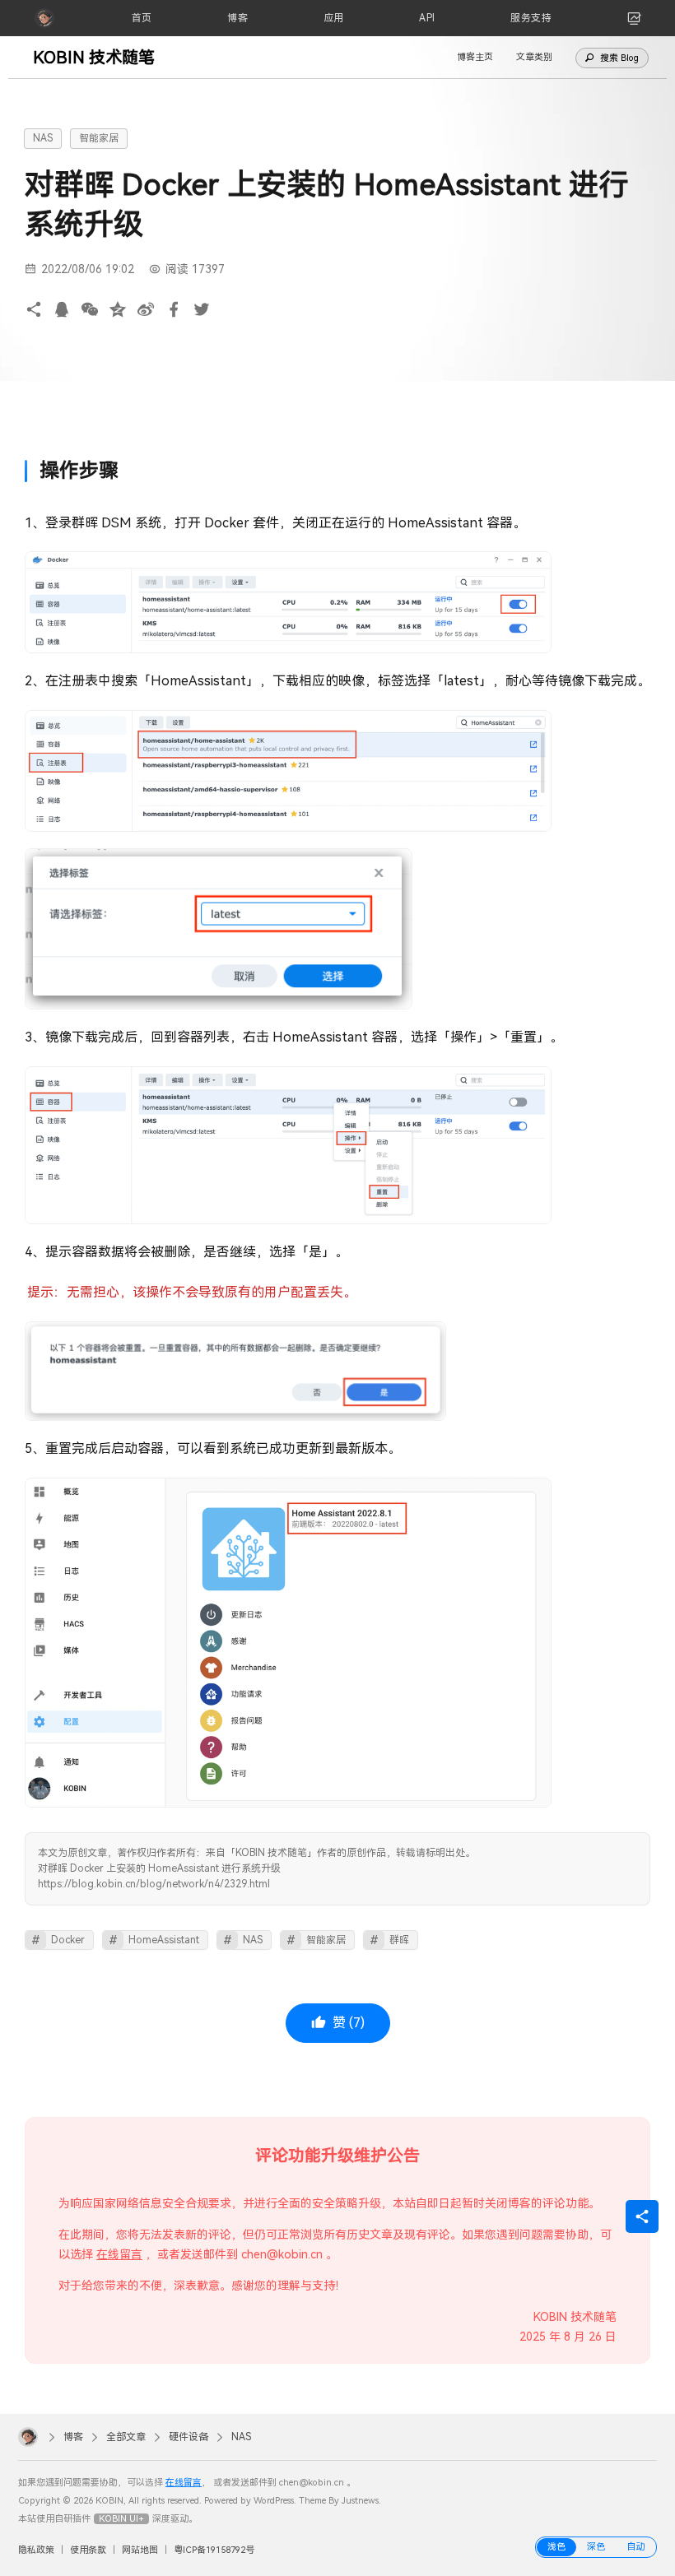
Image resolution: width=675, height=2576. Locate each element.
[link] (635, 18)
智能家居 (99, 138)
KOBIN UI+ (121, 2519)
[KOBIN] (44, 18)
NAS (43, 138)
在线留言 (119, 2254)
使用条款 (88, 2550)
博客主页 (475, 57)
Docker (68, 1940)
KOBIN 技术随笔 (94, 58)
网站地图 (140, 2550)
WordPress (274, 2501)
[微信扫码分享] (90, 310)
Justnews (360, 2501)
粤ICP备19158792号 (214, 2550)
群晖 (399, 1940)
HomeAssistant (164, 1940)
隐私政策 (36, 2550)
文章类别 (534, 57)
